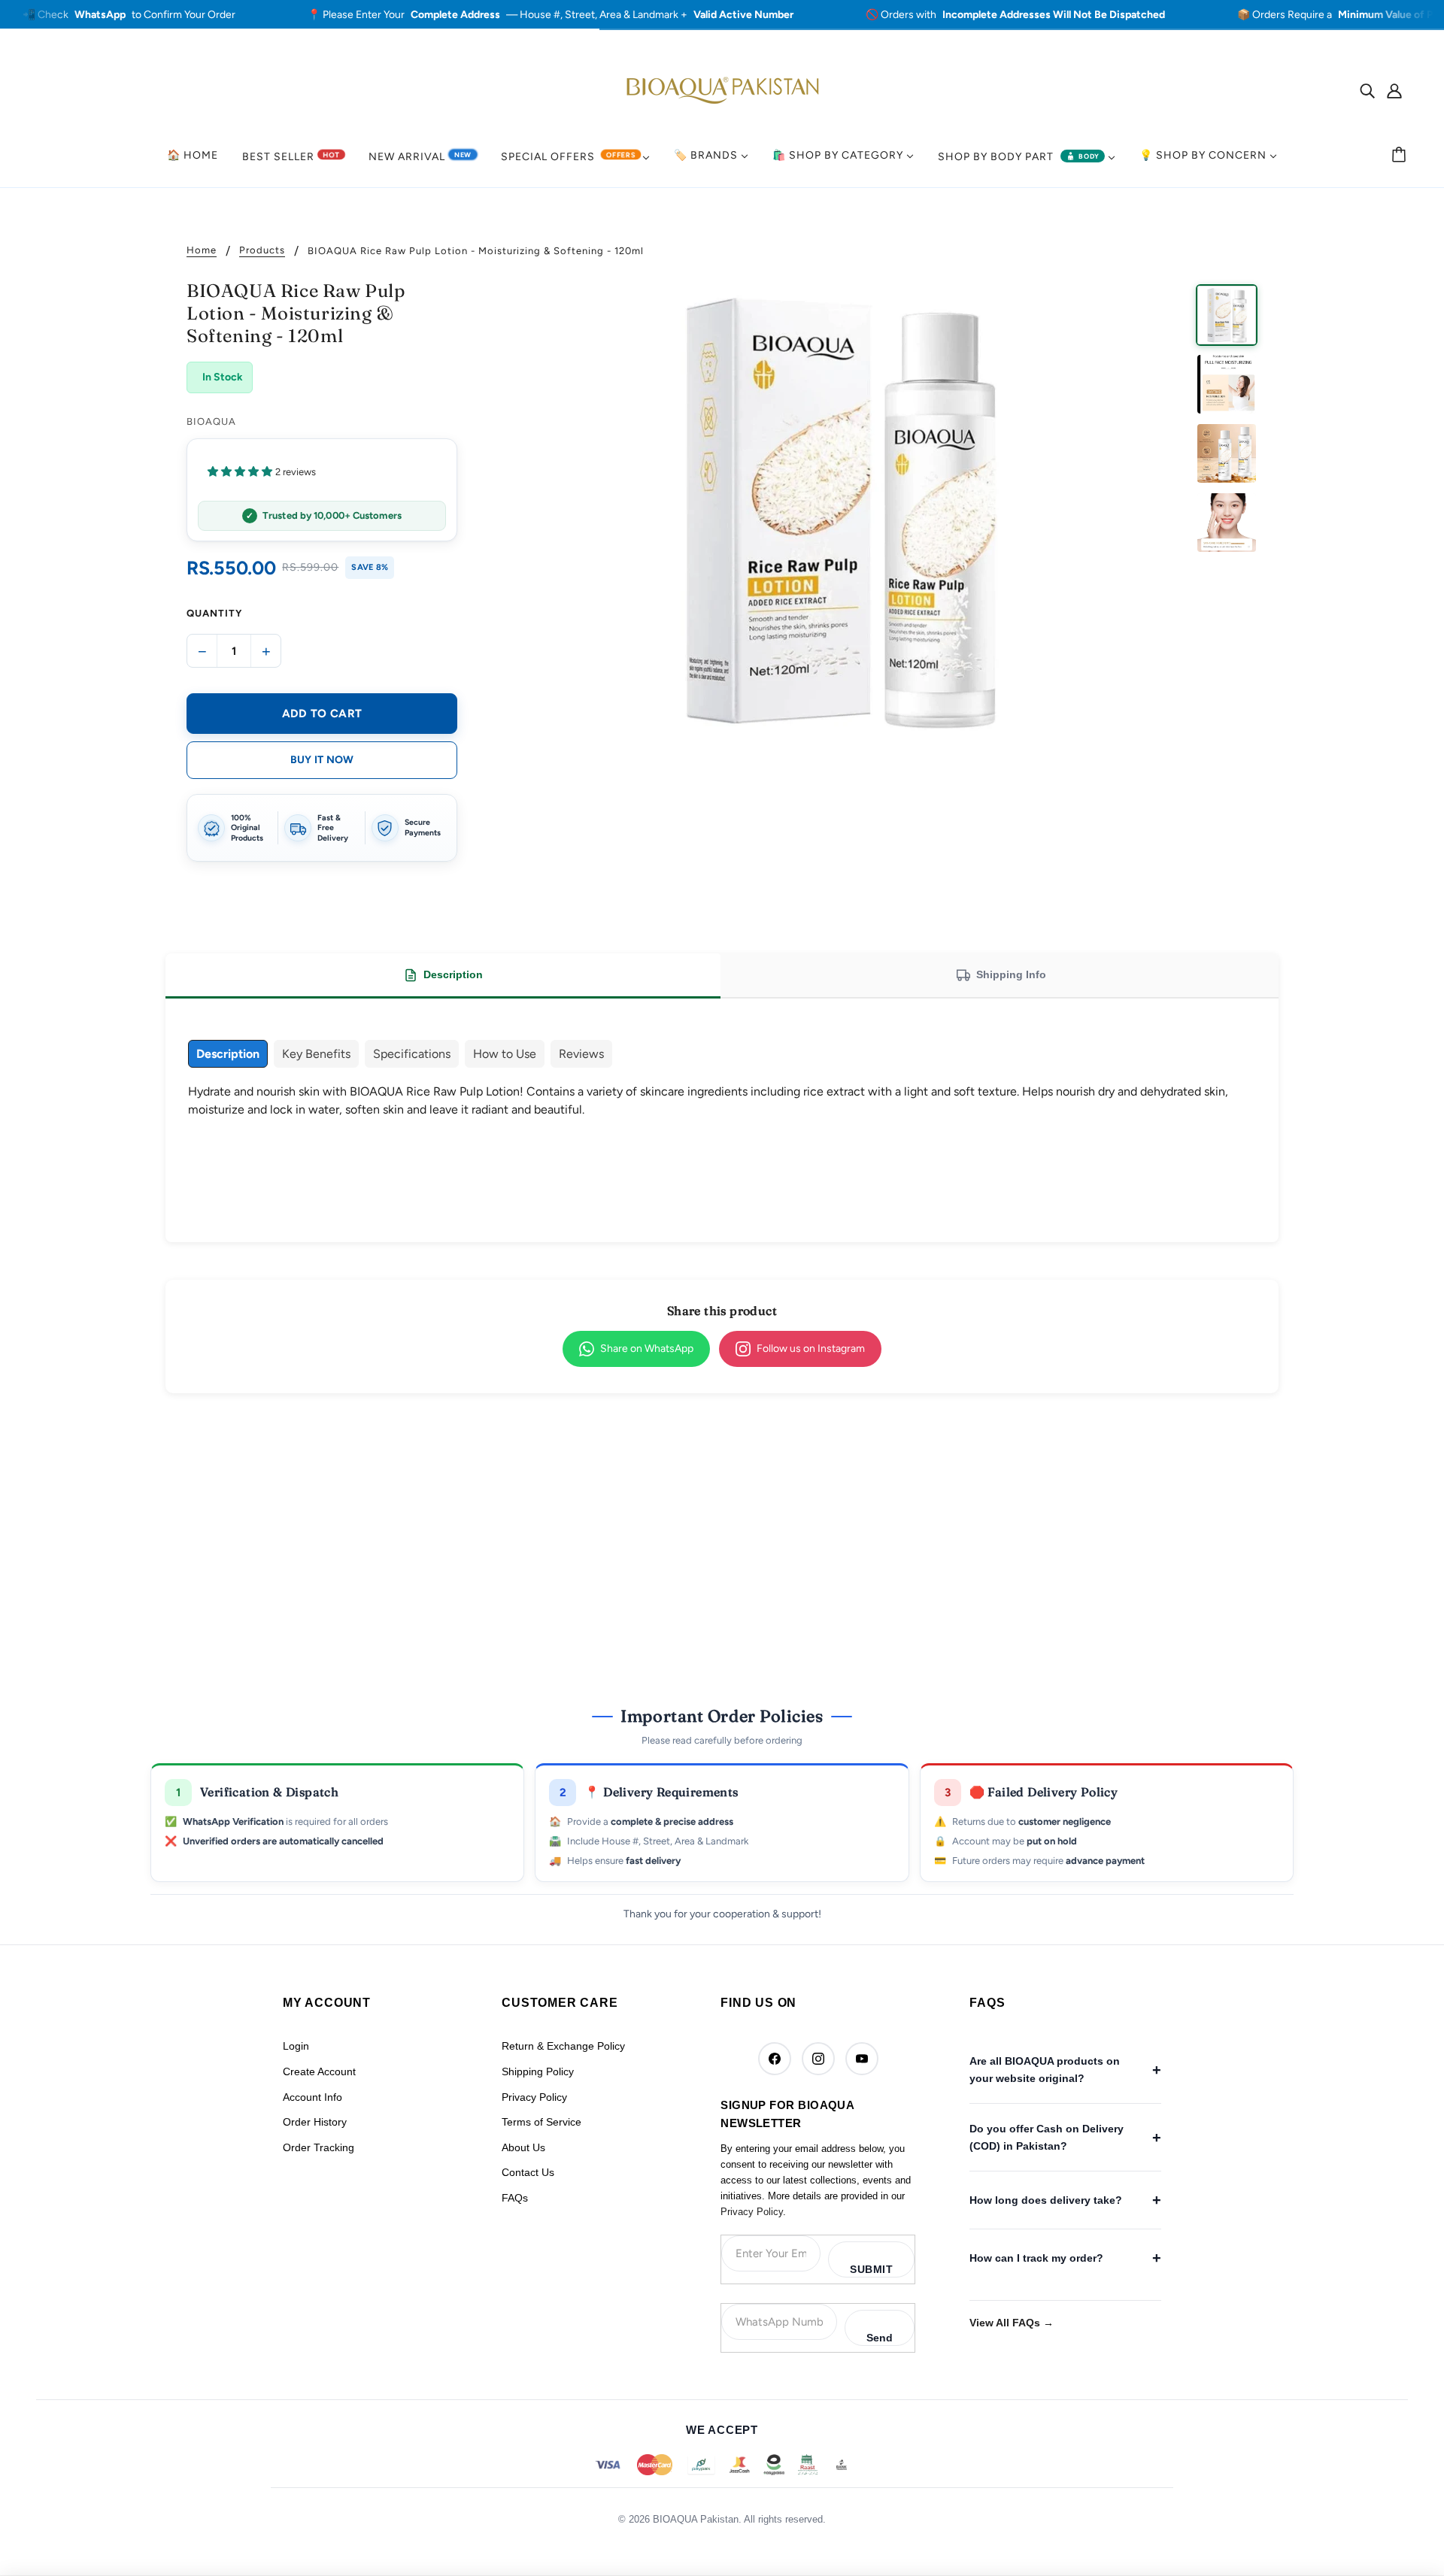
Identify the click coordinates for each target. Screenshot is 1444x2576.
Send (880, 2338)
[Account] (1394, 90)
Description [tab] (453, 974)
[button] (322, 471)
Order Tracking (319, 2147)
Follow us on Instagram (811, 1349)
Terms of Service (541, 2122)
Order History (315, 2122)
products (262, 250)
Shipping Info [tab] (1011, 974)
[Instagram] (818, 2059)
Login (296, 2046)
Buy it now (322, 760)
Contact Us (528, 2172)
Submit (871, 2269)
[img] (1367, 90)
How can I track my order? (1036, 2258)
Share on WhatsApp (647, 1349)
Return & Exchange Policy (563, 2046)
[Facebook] (775, 2059)
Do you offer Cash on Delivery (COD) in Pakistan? (1047, 2137)
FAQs (515, 2198)
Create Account (319, 2071)
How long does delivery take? (1046, 2200)
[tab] (228, 1054)
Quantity (214, 613)
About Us (523, 2147)
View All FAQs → (1012, 2323)
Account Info (312, 2097)
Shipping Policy (538, 2071)
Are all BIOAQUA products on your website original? (1045, 2069)
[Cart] (1401, 156)
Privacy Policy (534, 2097)
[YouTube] (862, 2059)
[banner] (722, 89)
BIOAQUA (211, 421)
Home (202, 250)
